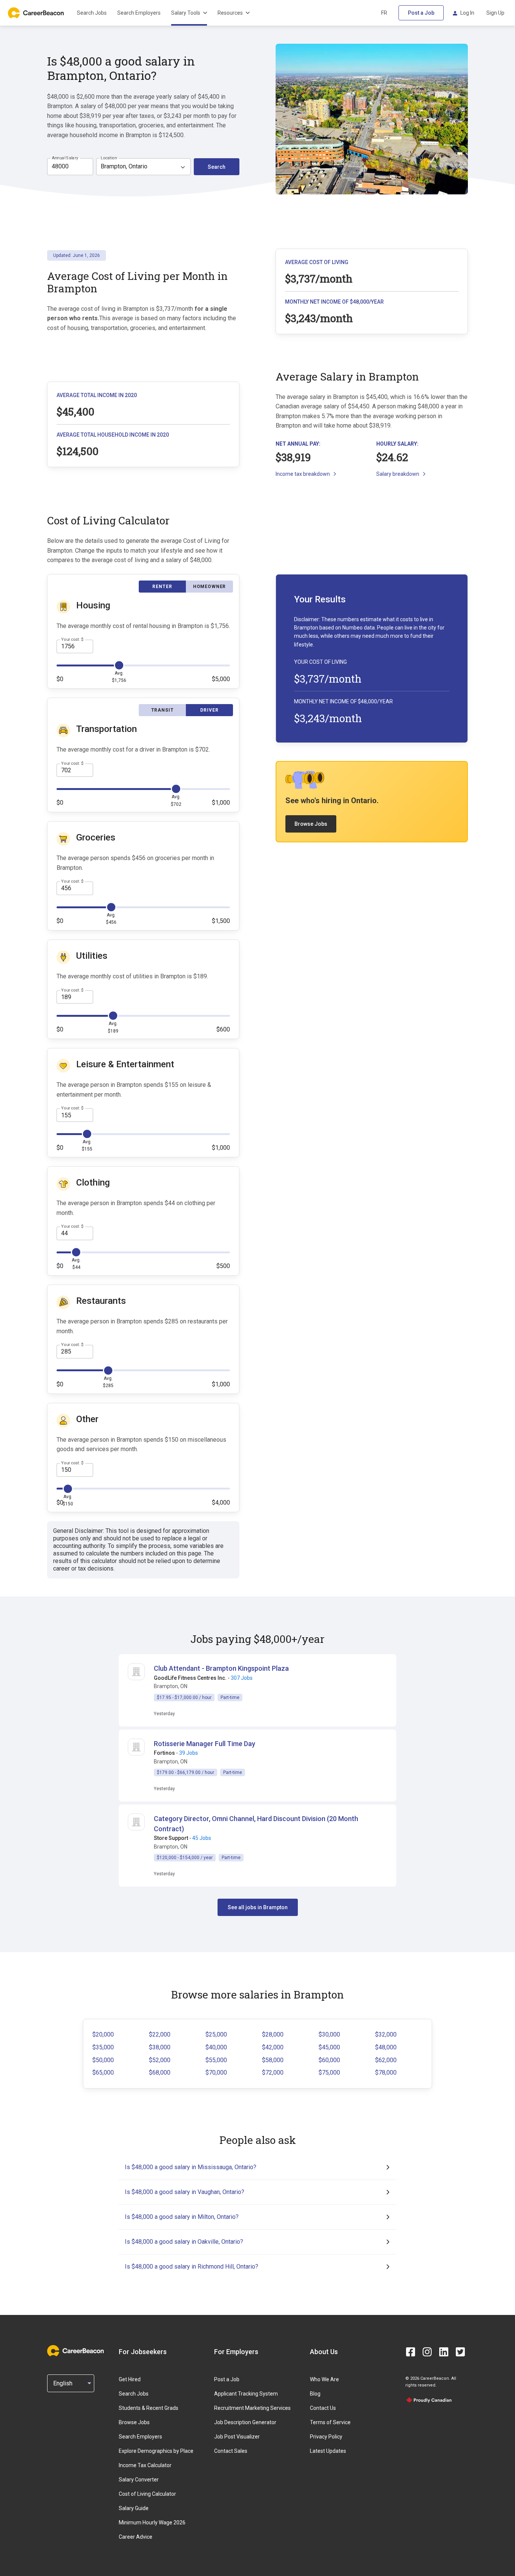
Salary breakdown (398, 474)
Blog (315, 2394)
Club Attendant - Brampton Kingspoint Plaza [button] (221, 1668)
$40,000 (216, 2047)
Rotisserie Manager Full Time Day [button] (205, 1744)
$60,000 (329, 2060)
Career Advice (136, 2537)
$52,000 (160, 2060)
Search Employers (139, 13)
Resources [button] (230, 13)
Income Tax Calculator (145, 2465)
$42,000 (273, 2047)
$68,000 (160, 2073)
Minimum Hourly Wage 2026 (152, 2523)
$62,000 (386, 2060)
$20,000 (103, 2034)
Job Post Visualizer (237, 2437)
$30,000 (329, 2034)
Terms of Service (330, 2422)
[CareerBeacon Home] (37, 13)
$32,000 (386, 2034)
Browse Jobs (311, 824)
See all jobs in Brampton (258, 1907)
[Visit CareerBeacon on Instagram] (427, 2352)
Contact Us (323, 2408)
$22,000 (160, 2034)
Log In (467, 13)
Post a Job (421, 13)
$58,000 (273, 2060)
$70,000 (216, 2073)
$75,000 (329, 2073)
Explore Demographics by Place (156, 2451)
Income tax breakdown (303, 474)
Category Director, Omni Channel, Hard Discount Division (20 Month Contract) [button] (256, 1824)
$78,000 (386, 2073)
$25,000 (216, 2034)
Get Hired (130, 2379)
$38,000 (160, 2047)
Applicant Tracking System (246, 2394)
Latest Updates (328, 2451)
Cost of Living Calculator (147, 2494)
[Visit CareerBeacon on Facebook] (411, 2352)
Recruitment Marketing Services (252, 2408)
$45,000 (329, 2047)
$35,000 (103, 2047)
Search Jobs (92, 13)
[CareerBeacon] (75, 2351)
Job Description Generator (245, 2422)
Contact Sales (231, 2451)
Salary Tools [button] (186, 13)
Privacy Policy (326, 2437)
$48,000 (386, 2047)
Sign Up (495, 13)
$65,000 (103, 2073)
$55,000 (216, 2060)
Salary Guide (134, 2508)
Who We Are (324, 2379)
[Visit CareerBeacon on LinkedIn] (444, 2352)
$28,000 (273, 2034)
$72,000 (273, 2073)
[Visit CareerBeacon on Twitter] (460, 2352)
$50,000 (103, 2060)
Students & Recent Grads (149, 2408)
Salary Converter (139, 2480)
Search (217, 167)
